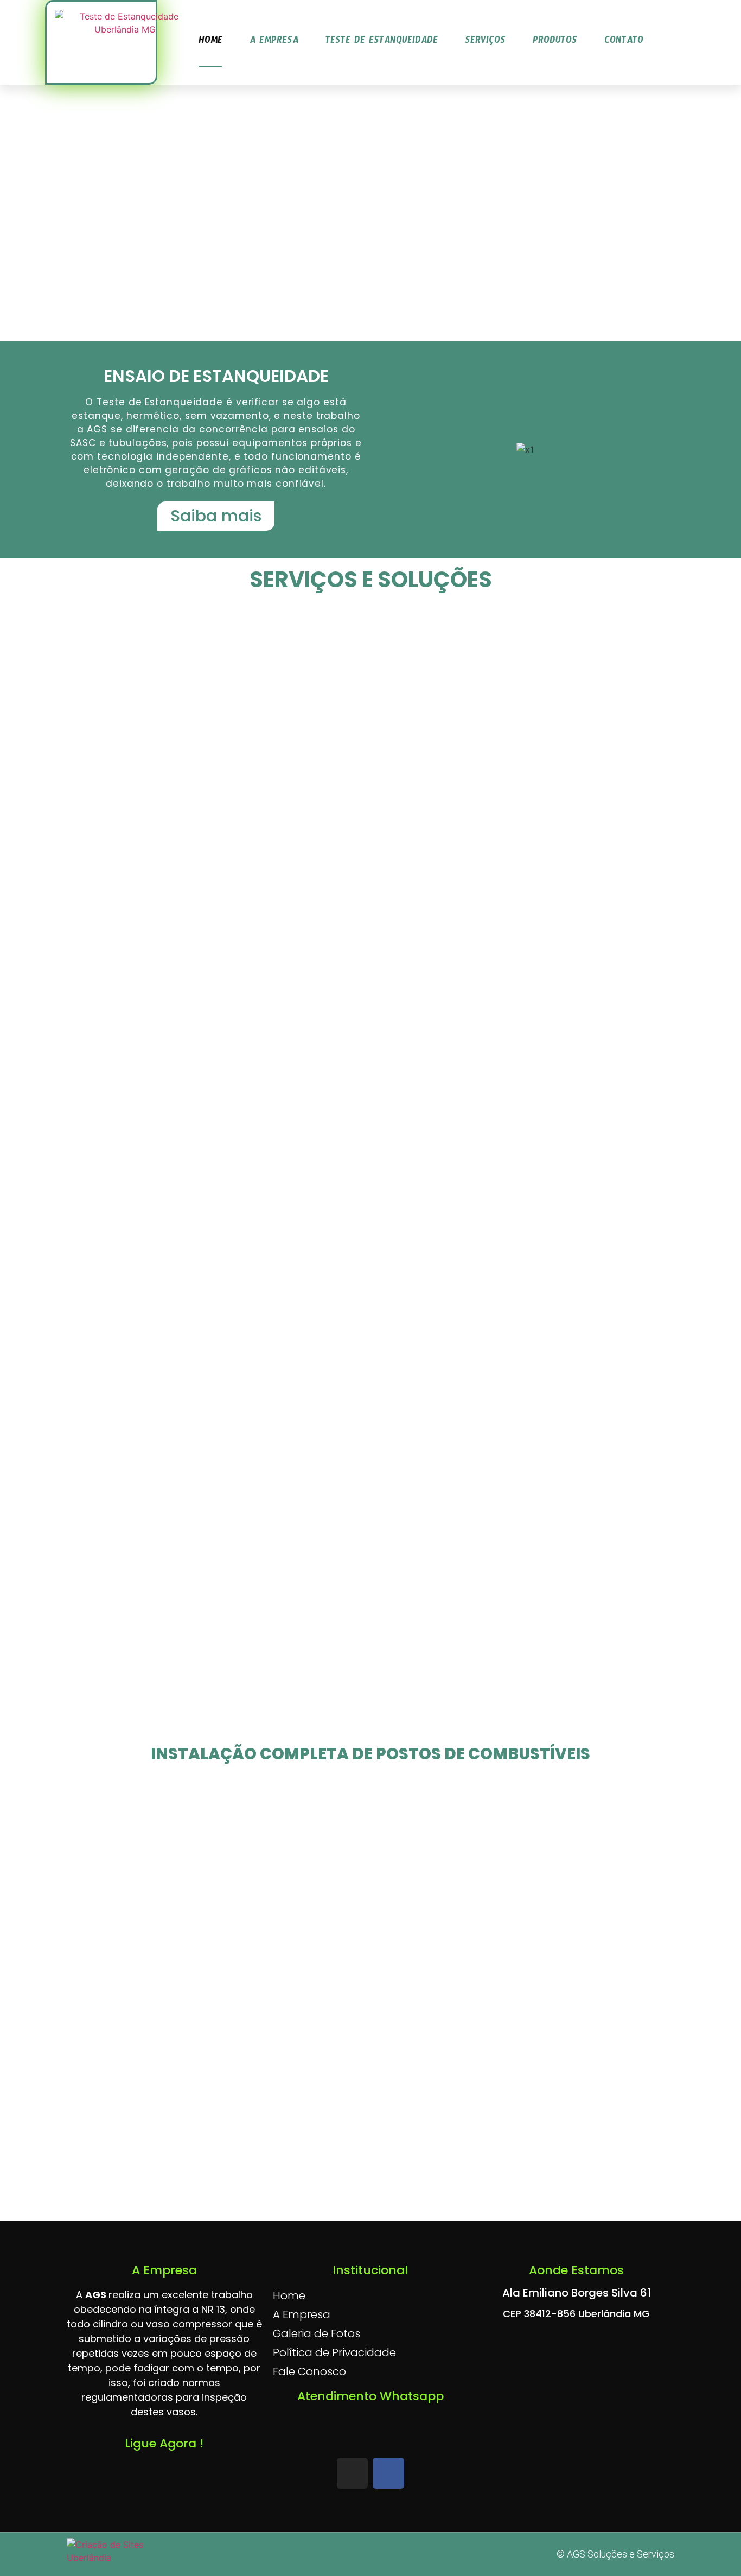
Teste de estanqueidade (382, 42)
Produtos (555, 42)
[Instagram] (352, 2473)
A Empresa (274, 42)
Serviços (485, 42)
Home (210, 42)
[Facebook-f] (388, 2473)
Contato (624, 42)
